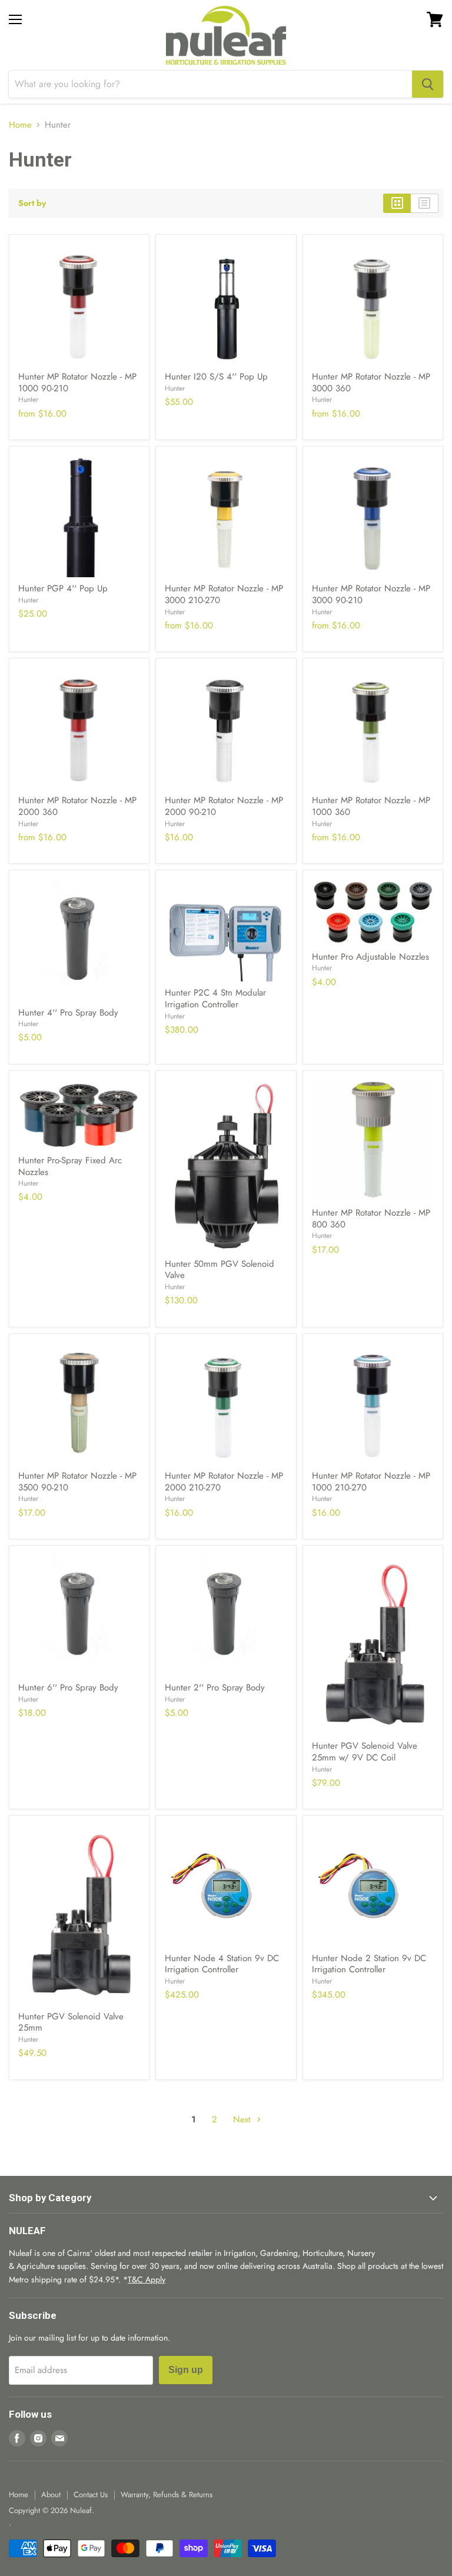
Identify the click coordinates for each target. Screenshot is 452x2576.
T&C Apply (147, 2279)
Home (20, 125)
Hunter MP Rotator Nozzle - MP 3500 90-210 (77, 1482)
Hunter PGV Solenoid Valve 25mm (71, 2022)
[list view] (425, 203)
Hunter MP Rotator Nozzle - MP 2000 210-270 (224, 1482)
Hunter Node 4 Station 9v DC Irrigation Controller (222, 1964)
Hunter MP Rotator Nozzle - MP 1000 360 (371, 806)
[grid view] (397, 203)
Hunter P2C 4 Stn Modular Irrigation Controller (215, 999)
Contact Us (91, 2495)
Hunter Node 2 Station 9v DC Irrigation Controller (369, 1964)
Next (243, 2119)
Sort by (32, 203)
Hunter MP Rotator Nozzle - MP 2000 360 (77, 806)
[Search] (428, 84)
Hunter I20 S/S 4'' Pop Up (216, 377)
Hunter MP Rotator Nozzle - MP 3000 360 (371, 382)
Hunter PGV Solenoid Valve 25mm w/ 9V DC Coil (365, 1752)
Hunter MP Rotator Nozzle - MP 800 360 (371, 1219)
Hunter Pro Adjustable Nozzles (370, 957)
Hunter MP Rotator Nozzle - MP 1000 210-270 (371, 1482)
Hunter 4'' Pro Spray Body (68, 1013)
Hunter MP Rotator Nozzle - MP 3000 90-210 (371, 594)
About (51, 2495)
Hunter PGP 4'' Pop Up (63, 588)
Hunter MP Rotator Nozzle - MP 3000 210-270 (224, 594)
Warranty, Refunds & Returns (167, 2495)
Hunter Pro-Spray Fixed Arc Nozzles (70, 1166)
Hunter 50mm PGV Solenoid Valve (220, 1270)
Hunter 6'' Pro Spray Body (68, 1688)
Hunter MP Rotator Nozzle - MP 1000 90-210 (77, 382)
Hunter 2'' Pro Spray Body (215, 1688)
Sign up (186, 2370)
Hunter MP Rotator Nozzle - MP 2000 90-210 (224, 806)
